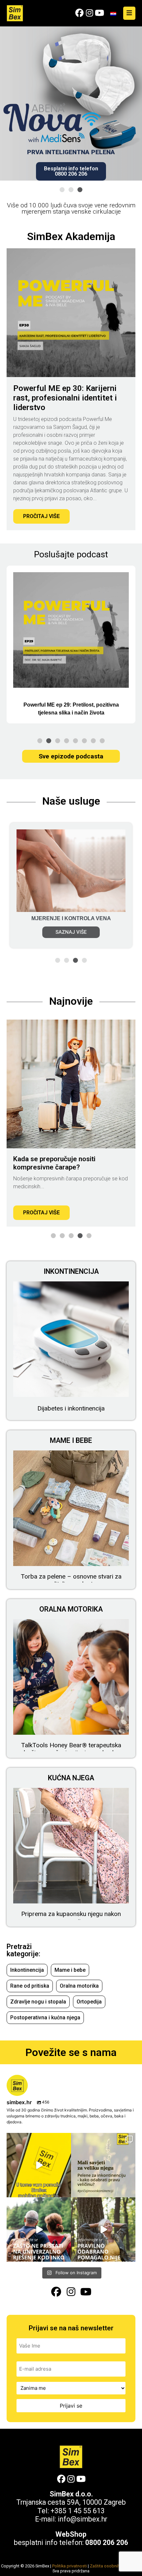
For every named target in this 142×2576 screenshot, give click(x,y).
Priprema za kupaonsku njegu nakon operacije (71, 1918)
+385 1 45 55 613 (78, 2511)
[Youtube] (99, 13)
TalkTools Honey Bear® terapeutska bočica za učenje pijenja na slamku (71, 1749)
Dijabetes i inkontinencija (71, 1409)
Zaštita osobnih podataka (114, 2566)
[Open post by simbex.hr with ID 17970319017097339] (103, 2229)
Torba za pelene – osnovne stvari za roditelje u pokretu (71, 1580)
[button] (62, 190)
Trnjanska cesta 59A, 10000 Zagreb (71, 2502)
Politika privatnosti (70, 2566)
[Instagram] (89, 13)
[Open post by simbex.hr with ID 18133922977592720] (39, 2229)
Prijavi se (71, 2406)
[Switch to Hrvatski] (113, 13)
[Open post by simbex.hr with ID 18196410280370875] (39, 2165)
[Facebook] (79, 13)
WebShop (71, 2534)
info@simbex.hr (83, 2519)
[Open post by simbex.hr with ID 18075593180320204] (103, 2165)
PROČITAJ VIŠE (41, 516)
